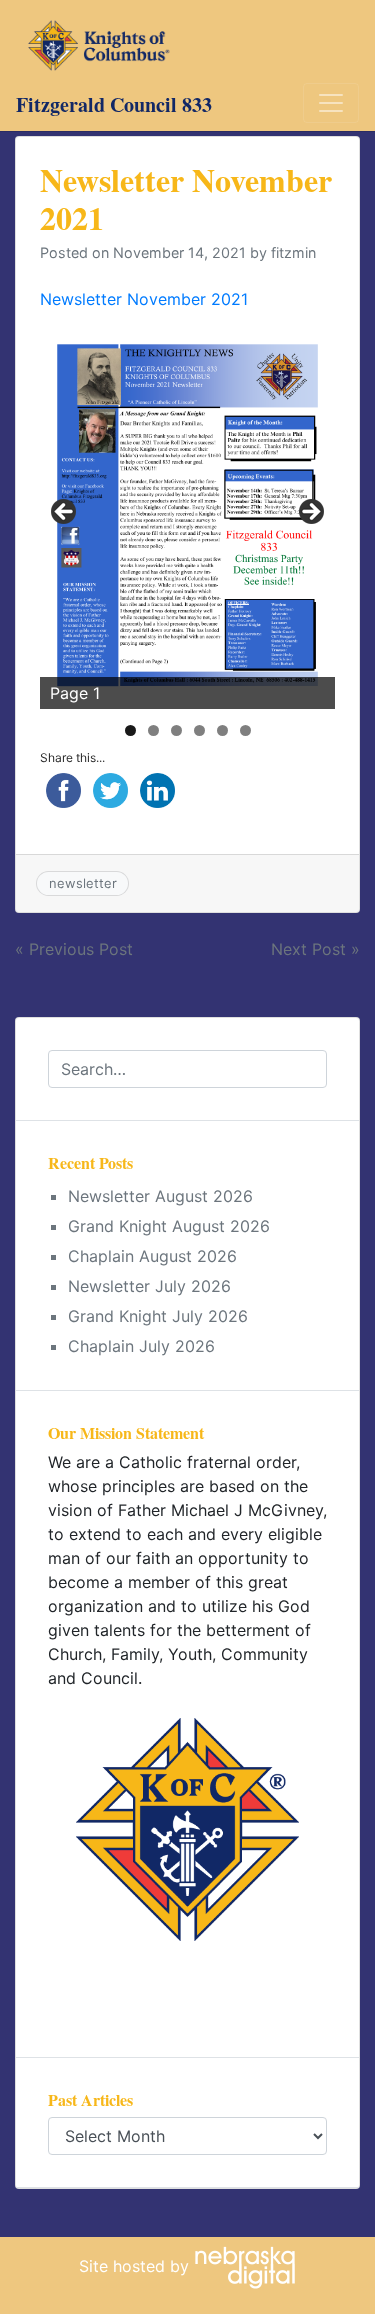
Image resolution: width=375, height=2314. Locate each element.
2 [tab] (153, 730)
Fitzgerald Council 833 (114, 104)
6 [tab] (245, 730)
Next (310, 513)
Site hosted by (136, 2266)
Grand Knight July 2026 (158, 1316)
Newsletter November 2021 (144, 299)
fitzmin (293, 252)
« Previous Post (74, 949)
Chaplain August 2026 (152, 1256)
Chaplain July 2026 (141, 1346)
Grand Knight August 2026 (169, 1226)
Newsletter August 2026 (160, 1196)
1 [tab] (130, 730)
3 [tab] (176, 730)
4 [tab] (199, 730)
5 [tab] (222, 730)
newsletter (83, 883)
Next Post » (315, 949)
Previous (65, 513)
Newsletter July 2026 (149, 1286)
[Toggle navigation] (331, 103)
